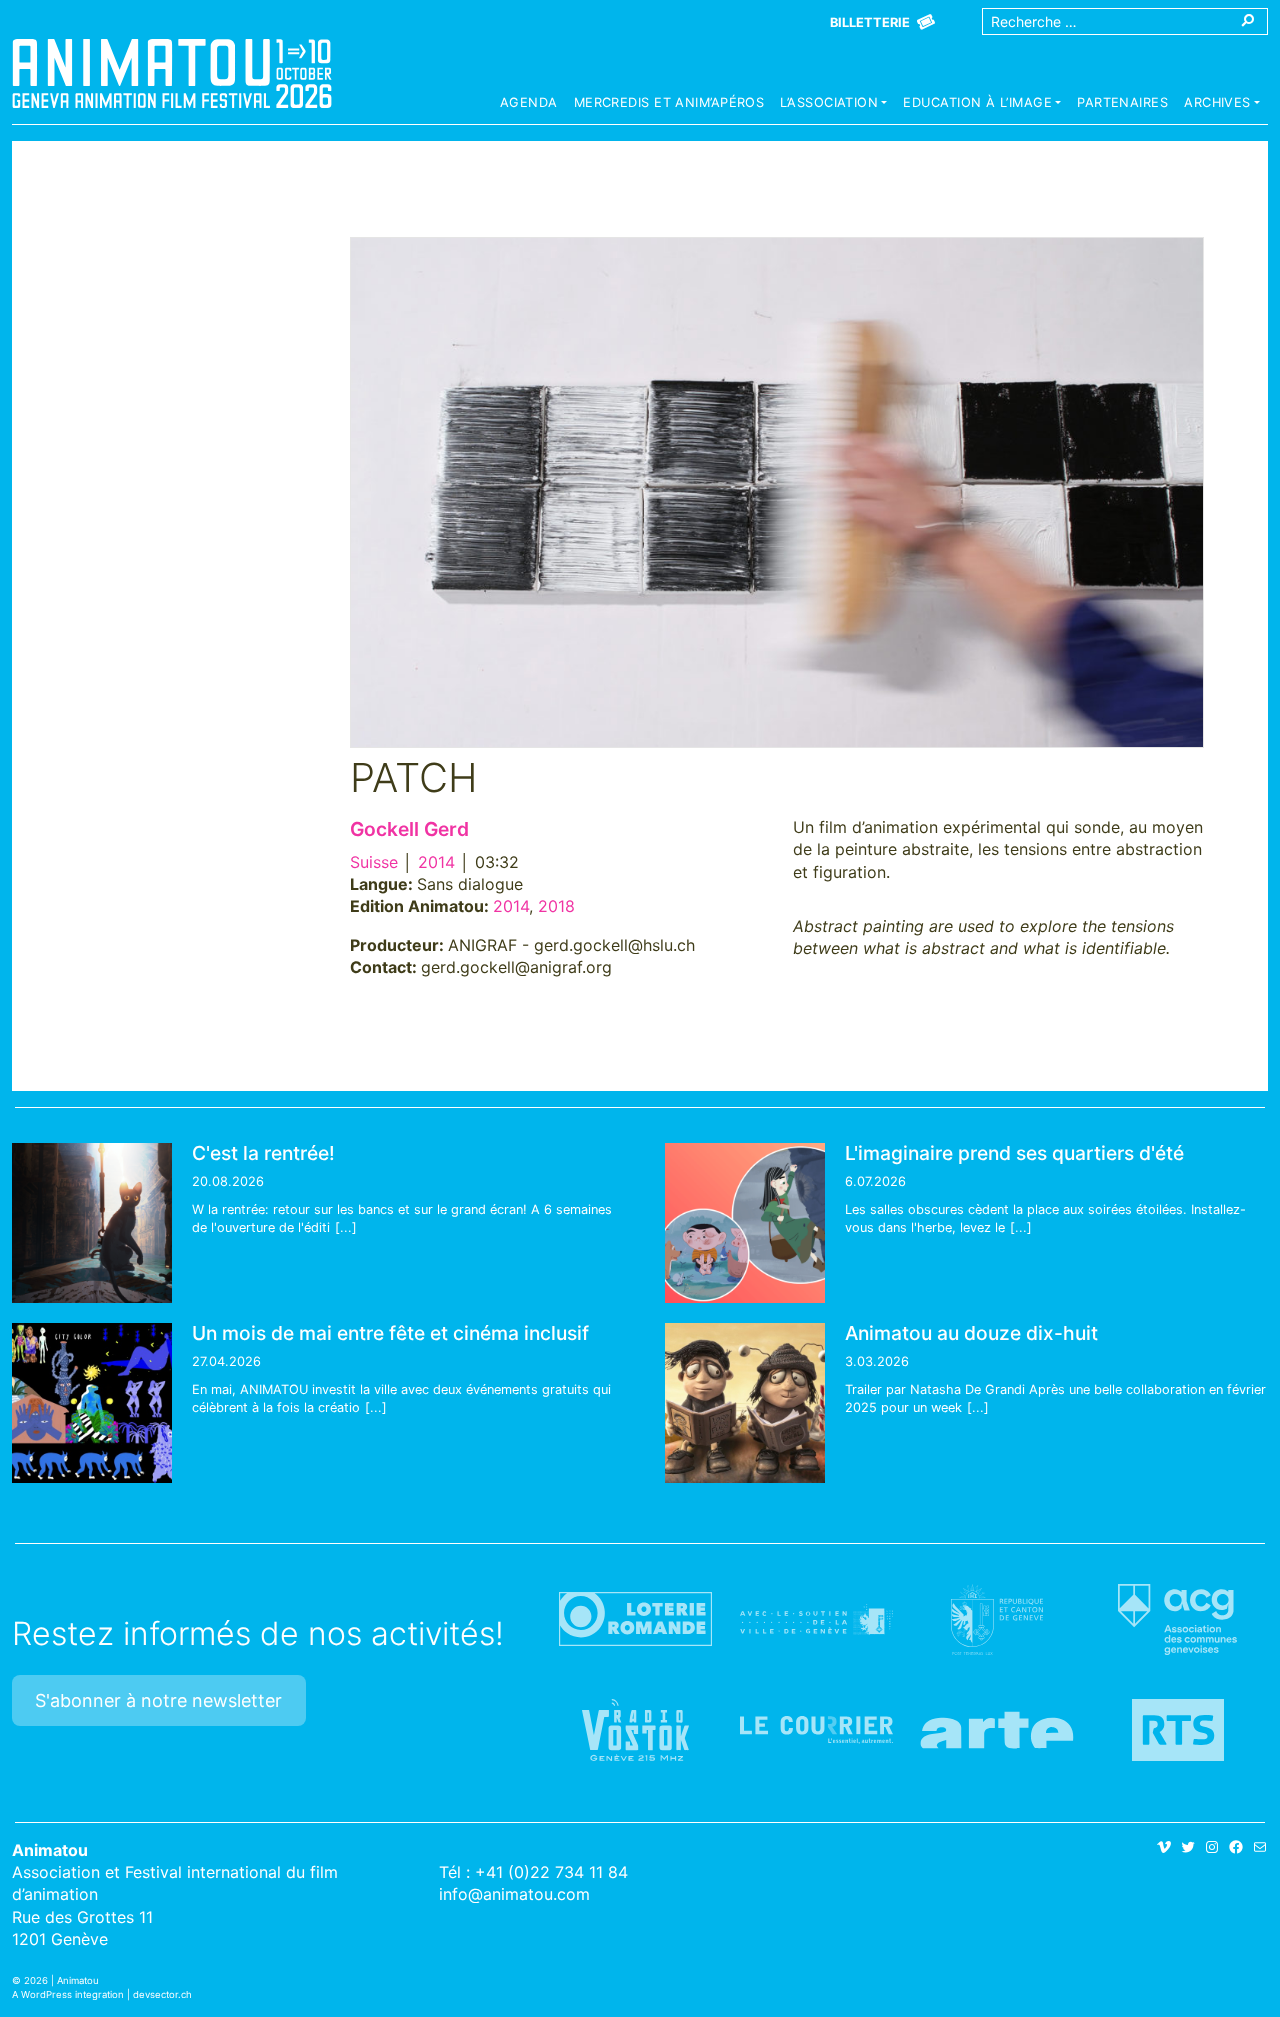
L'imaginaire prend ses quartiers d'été (1014, 1153)
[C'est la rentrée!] (92, 1223)
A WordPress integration (68, 1994)
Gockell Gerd (409, 829)
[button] (833, 105)
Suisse (374, 862)
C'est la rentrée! (263, 1153)
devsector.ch (162, 1994)
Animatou (172, 73)
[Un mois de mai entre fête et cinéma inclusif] (92, 1403)
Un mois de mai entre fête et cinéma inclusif (390, 1333)
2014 (436, 862)
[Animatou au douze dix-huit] (745, 1403)
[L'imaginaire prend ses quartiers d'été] (745, 1223)
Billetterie (870, 22)
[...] (346, 1227)
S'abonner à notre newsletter (158, 1700)
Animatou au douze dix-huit (971, 1333)
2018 (556, 906)
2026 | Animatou (61, 1980)
